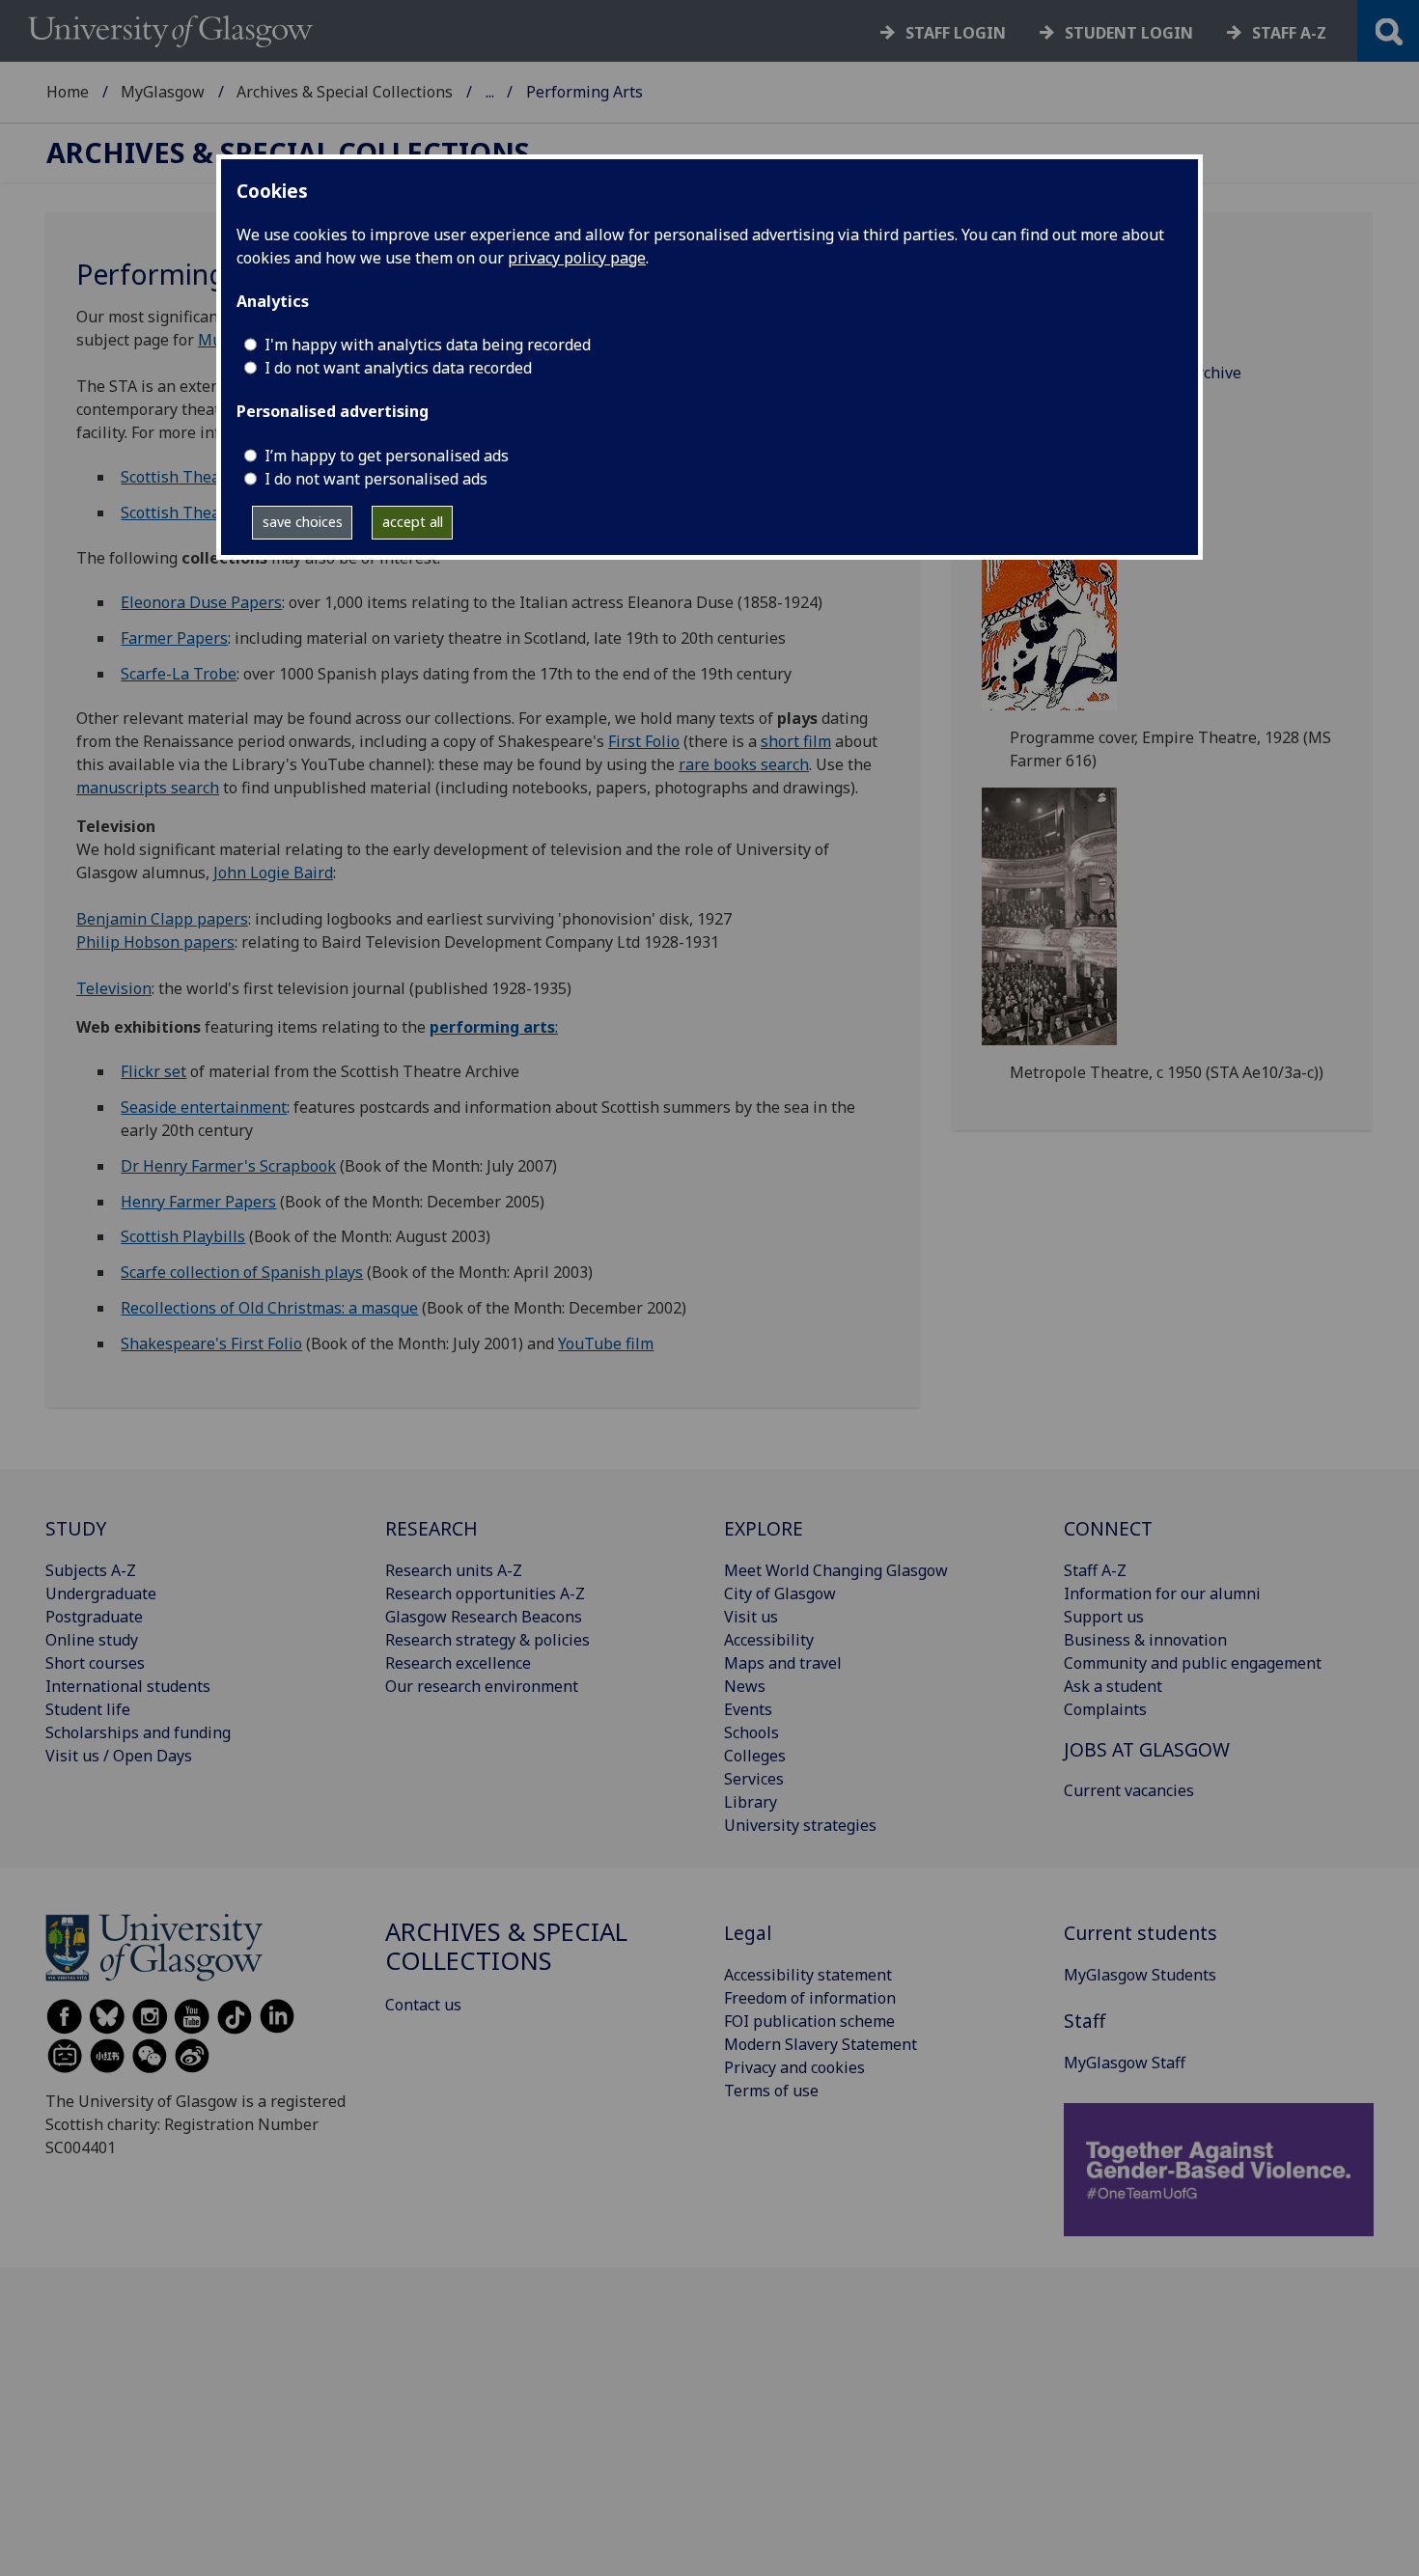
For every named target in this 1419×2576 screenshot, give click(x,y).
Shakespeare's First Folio (211, 1343)
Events (748, 1709)
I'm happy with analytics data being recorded (428, 345)
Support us (1104, 1617)
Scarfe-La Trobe (179, 674)
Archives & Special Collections (345, 92)
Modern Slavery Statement (821, 2044)
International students (128, 1686)
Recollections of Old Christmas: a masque (269, 1308)
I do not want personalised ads (376, 479)
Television (114, 988)
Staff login (956, 33)
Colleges (755, 1756)
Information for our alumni (1162, 1593)
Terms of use (771, 2091)
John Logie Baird (273, 873)
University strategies (800, 1825)
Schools (751, 1732)
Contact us (423, 2005)
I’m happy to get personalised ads (387, 456)
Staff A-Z (1095, 1570)
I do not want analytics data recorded (398, 368)
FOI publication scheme (809, 2021)
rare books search (744, 764)
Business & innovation (1145, 1640)
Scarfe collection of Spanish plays (242, 1272)
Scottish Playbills (183, 1236)
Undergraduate (101, 1593)
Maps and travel (783, 1663)
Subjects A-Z (91, 1570)
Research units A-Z (454, 1570)
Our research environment (482, 1686)
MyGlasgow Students (1140, 1975)
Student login (1129, 33)
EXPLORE (764, 1528)
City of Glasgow (780, 1593)
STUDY (76, 1528)
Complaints (1105, 1709)
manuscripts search (148, 788)
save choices (303, 522)
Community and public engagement (1193, 1663)
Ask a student (1113, 1686)
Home (68, 92)
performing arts (492, 1027)
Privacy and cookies (794, 2067)
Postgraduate (94, 1617)
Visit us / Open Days (119, 1756)
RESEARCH (431, 1528)
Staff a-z (1289, 33)
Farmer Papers (174, 638)
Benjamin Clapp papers (162, 919)
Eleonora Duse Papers (201, 602)
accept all (413, 522)
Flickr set (153, 1071)
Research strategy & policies (487, 1640)
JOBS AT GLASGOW (1147, 1749)
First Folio (644, 741)
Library (751, 1802)
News (745, 1686)
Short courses (95, 1663)
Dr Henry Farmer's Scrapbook (228, 1166)
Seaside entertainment (204, 1107)
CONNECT (1108, 1528)
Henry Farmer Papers (198, 1202)
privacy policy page (577, 258)
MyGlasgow (163, 92)
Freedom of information (810, 1998)
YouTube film (606, 1343)
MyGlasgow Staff (1125, 2063)
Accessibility (769, 1640)
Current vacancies (1129, 1790)
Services (754, 1779)
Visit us (751, 1617)
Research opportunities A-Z (485, 1593)
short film (796, 741)
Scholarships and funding (138, 1732)
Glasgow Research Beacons (484, 1617)
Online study (92, 1640)
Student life (88, 1709)
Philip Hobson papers (155, 942)
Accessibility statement (808, 1975)
